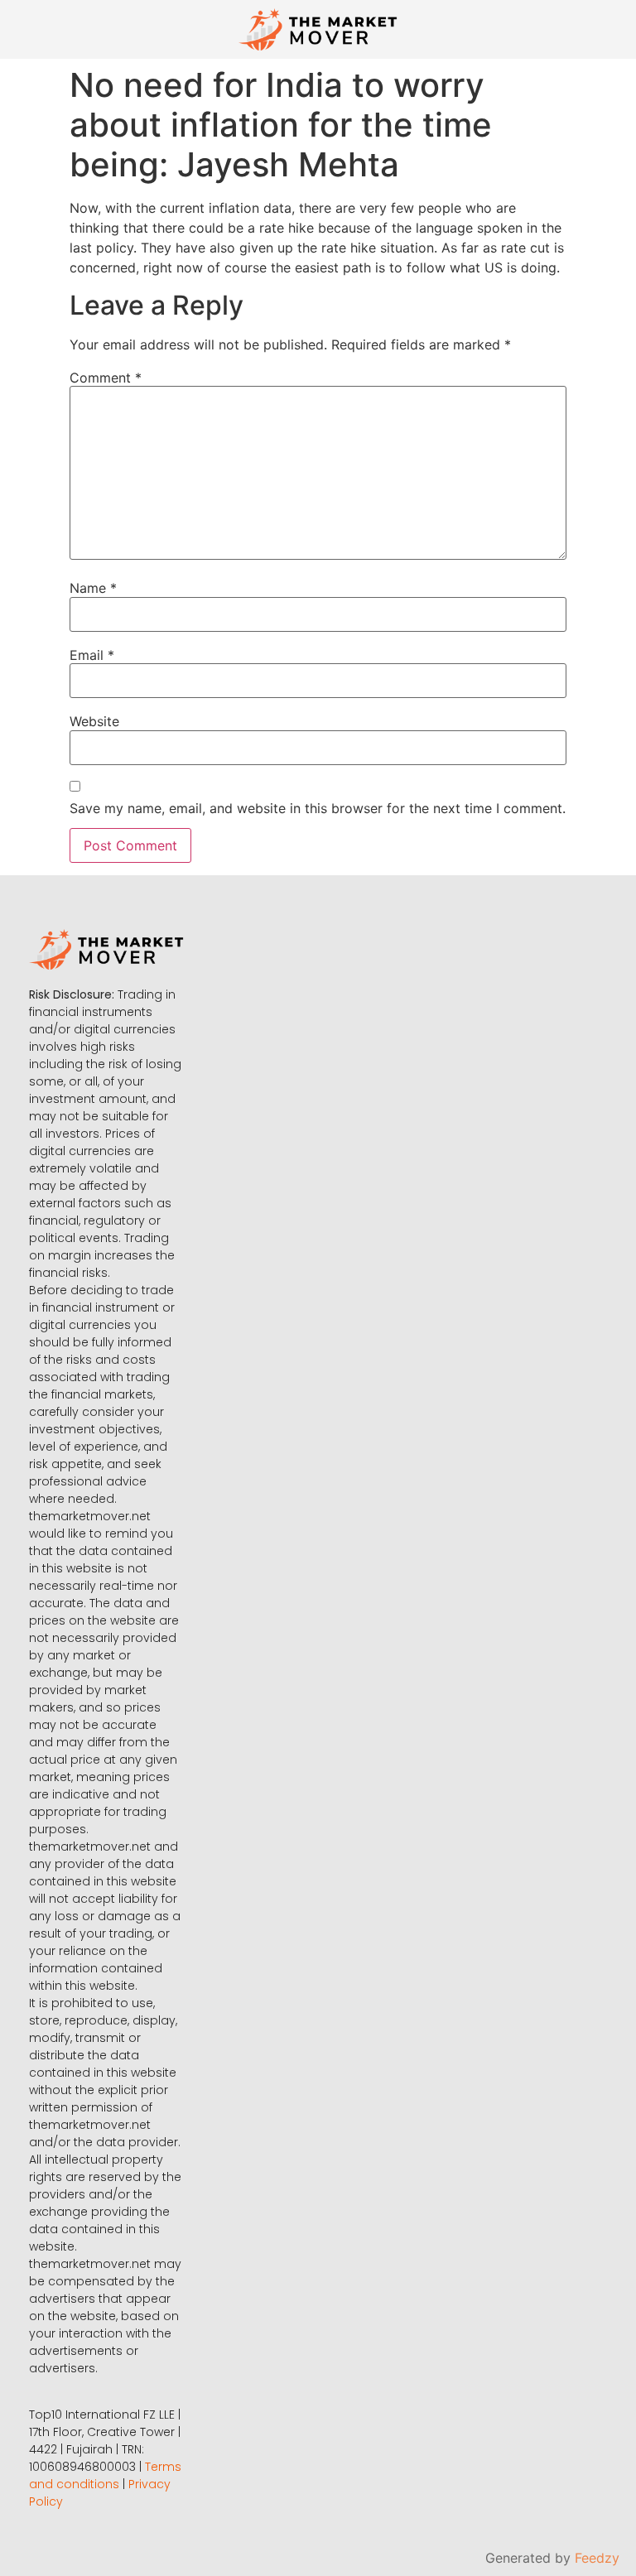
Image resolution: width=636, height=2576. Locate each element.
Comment (106, 378)
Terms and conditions (105, 2475)
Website (94, 721)
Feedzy (597, 2558)
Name (93, 588)
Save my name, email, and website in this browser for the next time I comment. (318, 808)
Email (92, 655)
